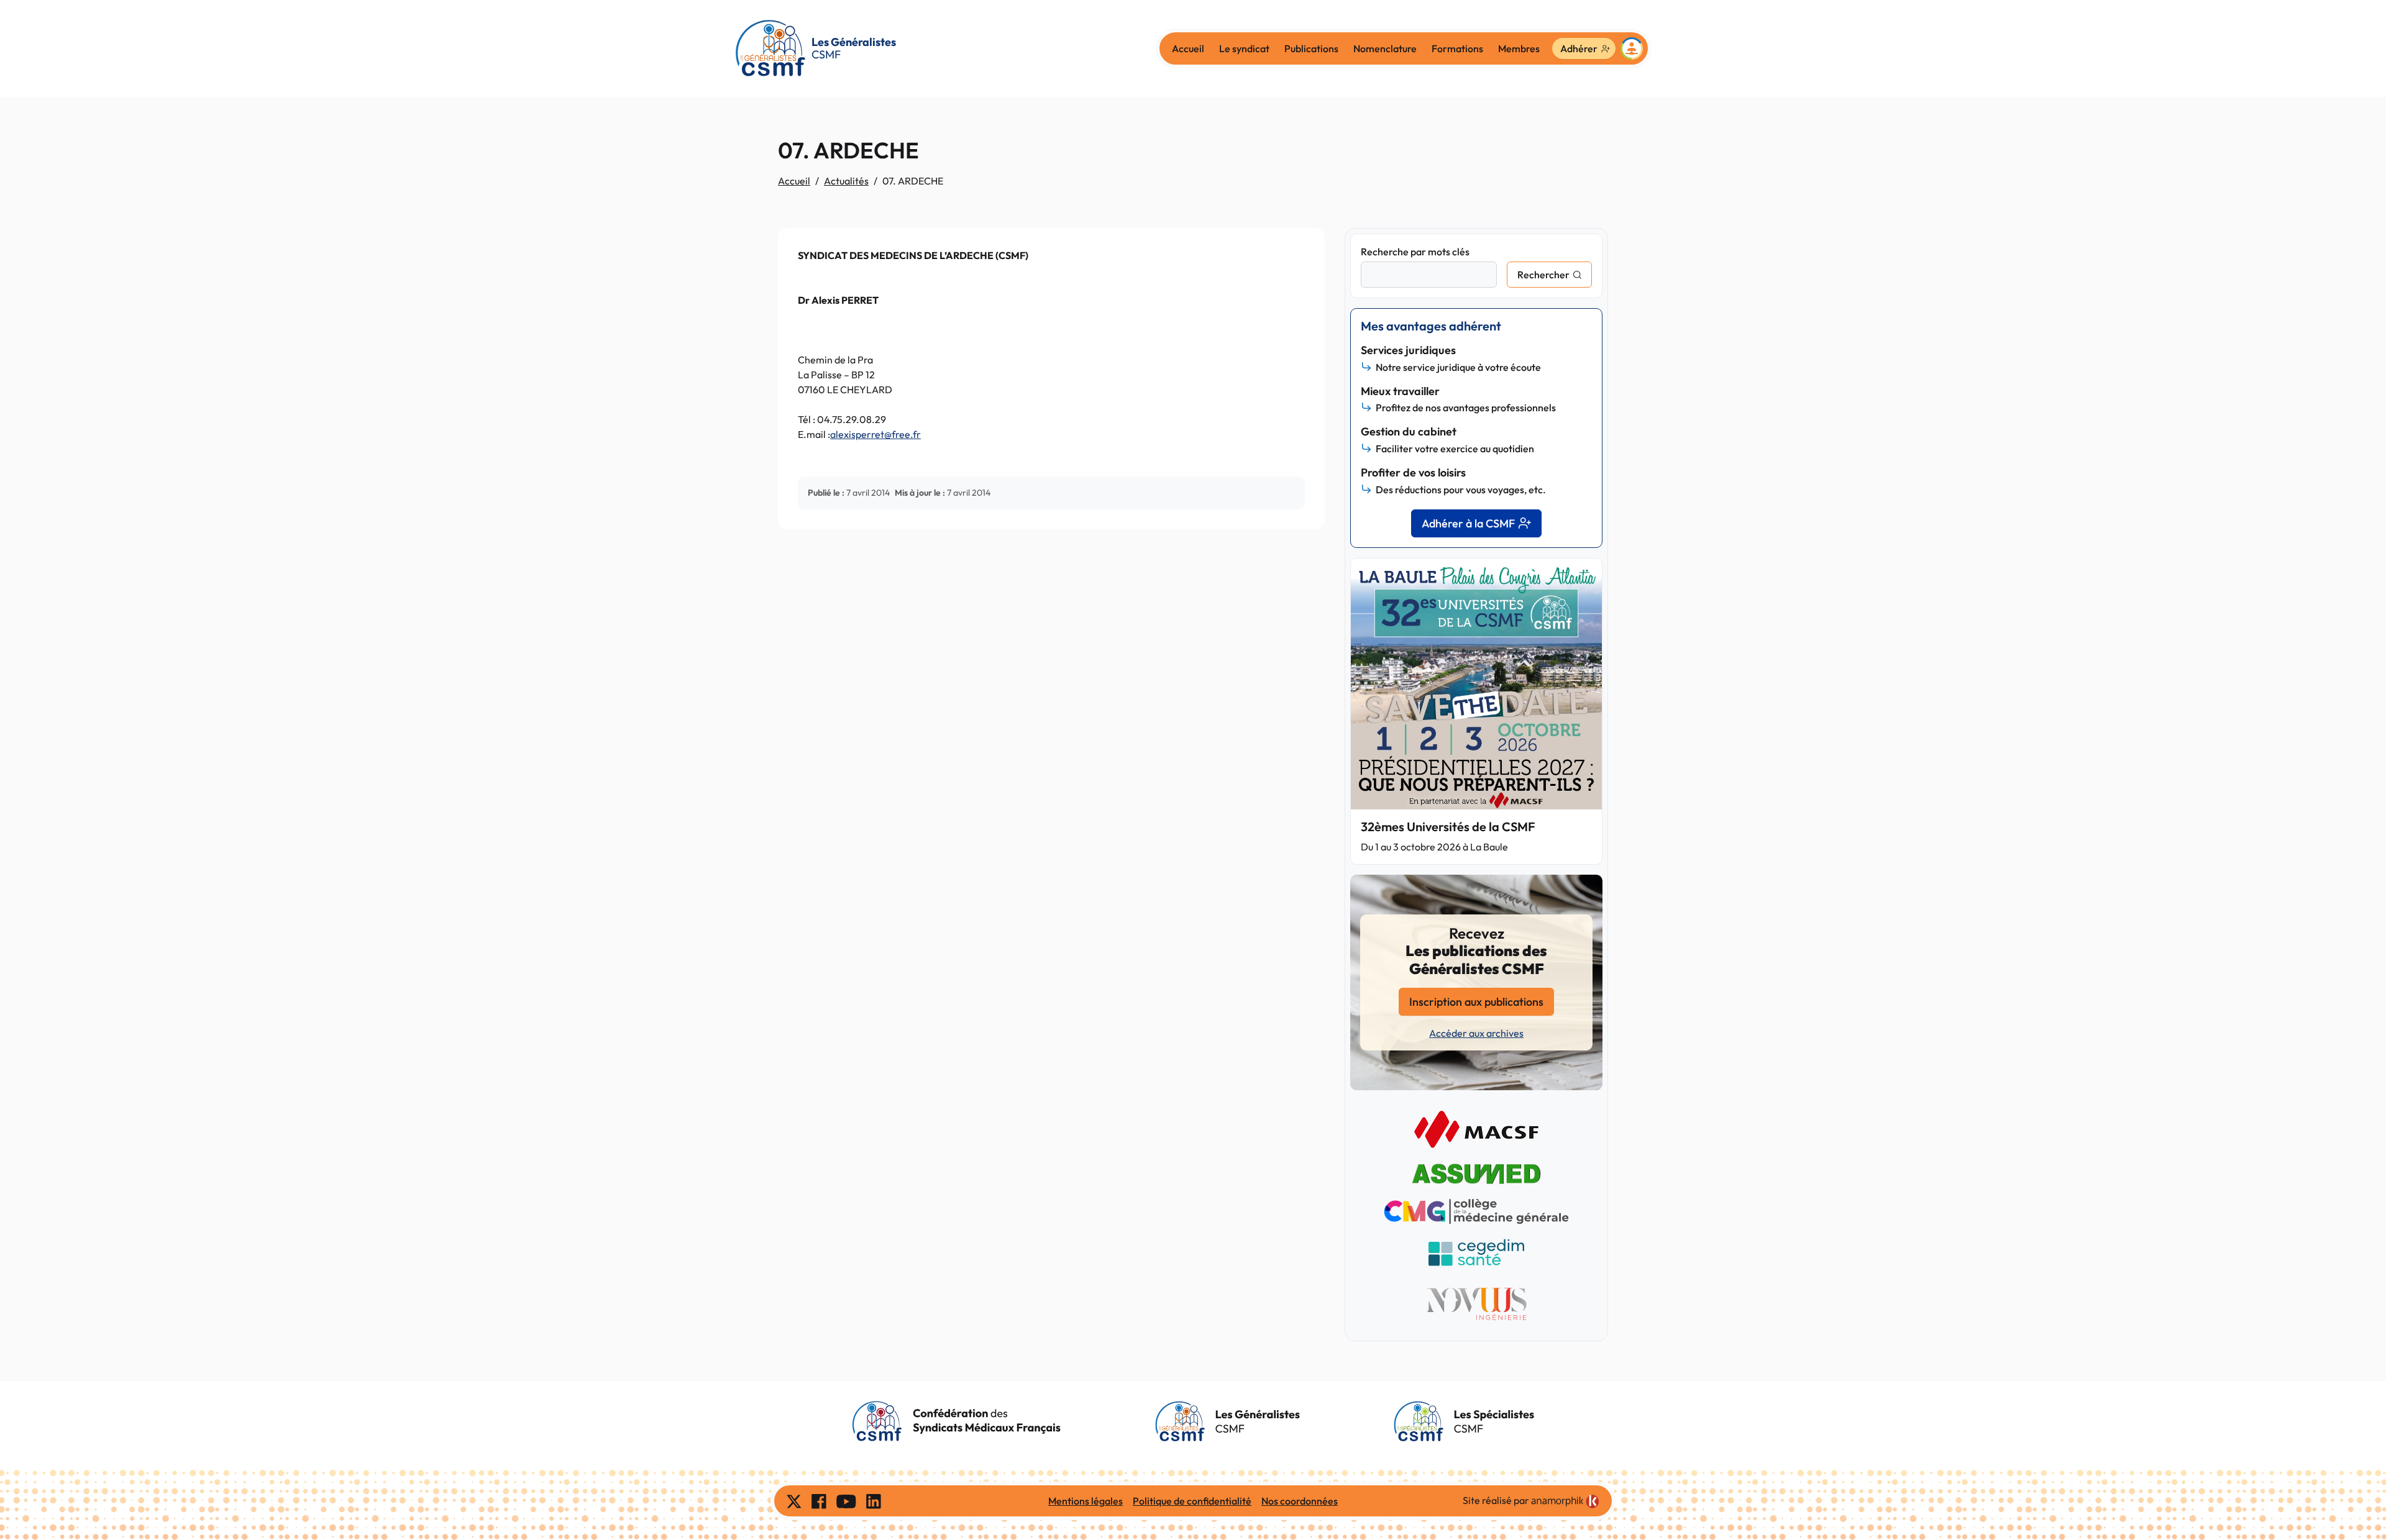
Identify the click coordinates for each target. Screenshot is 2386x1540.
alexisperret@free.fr (875, 434)
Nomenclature (1385, 48)
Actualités (846, 181)
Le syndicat (1244, 48)
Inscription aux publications (1476, 1002)
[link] (1565, 1501)
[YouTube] (846, 1501)
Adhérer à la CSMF (1468, 523)
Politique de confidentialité (1192, 1501)
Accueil (1188, 48)
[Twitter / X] (794, 1501)
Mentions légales (1086, 1501)
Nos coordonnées (1300, 1501)
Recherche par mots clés (1415, 252)
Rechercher (1543, 275)
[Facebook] (819, 1501)
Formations (1457, 48)
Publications (1311, 48)
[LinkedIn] (874, 1501)
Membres (1519, 48)
